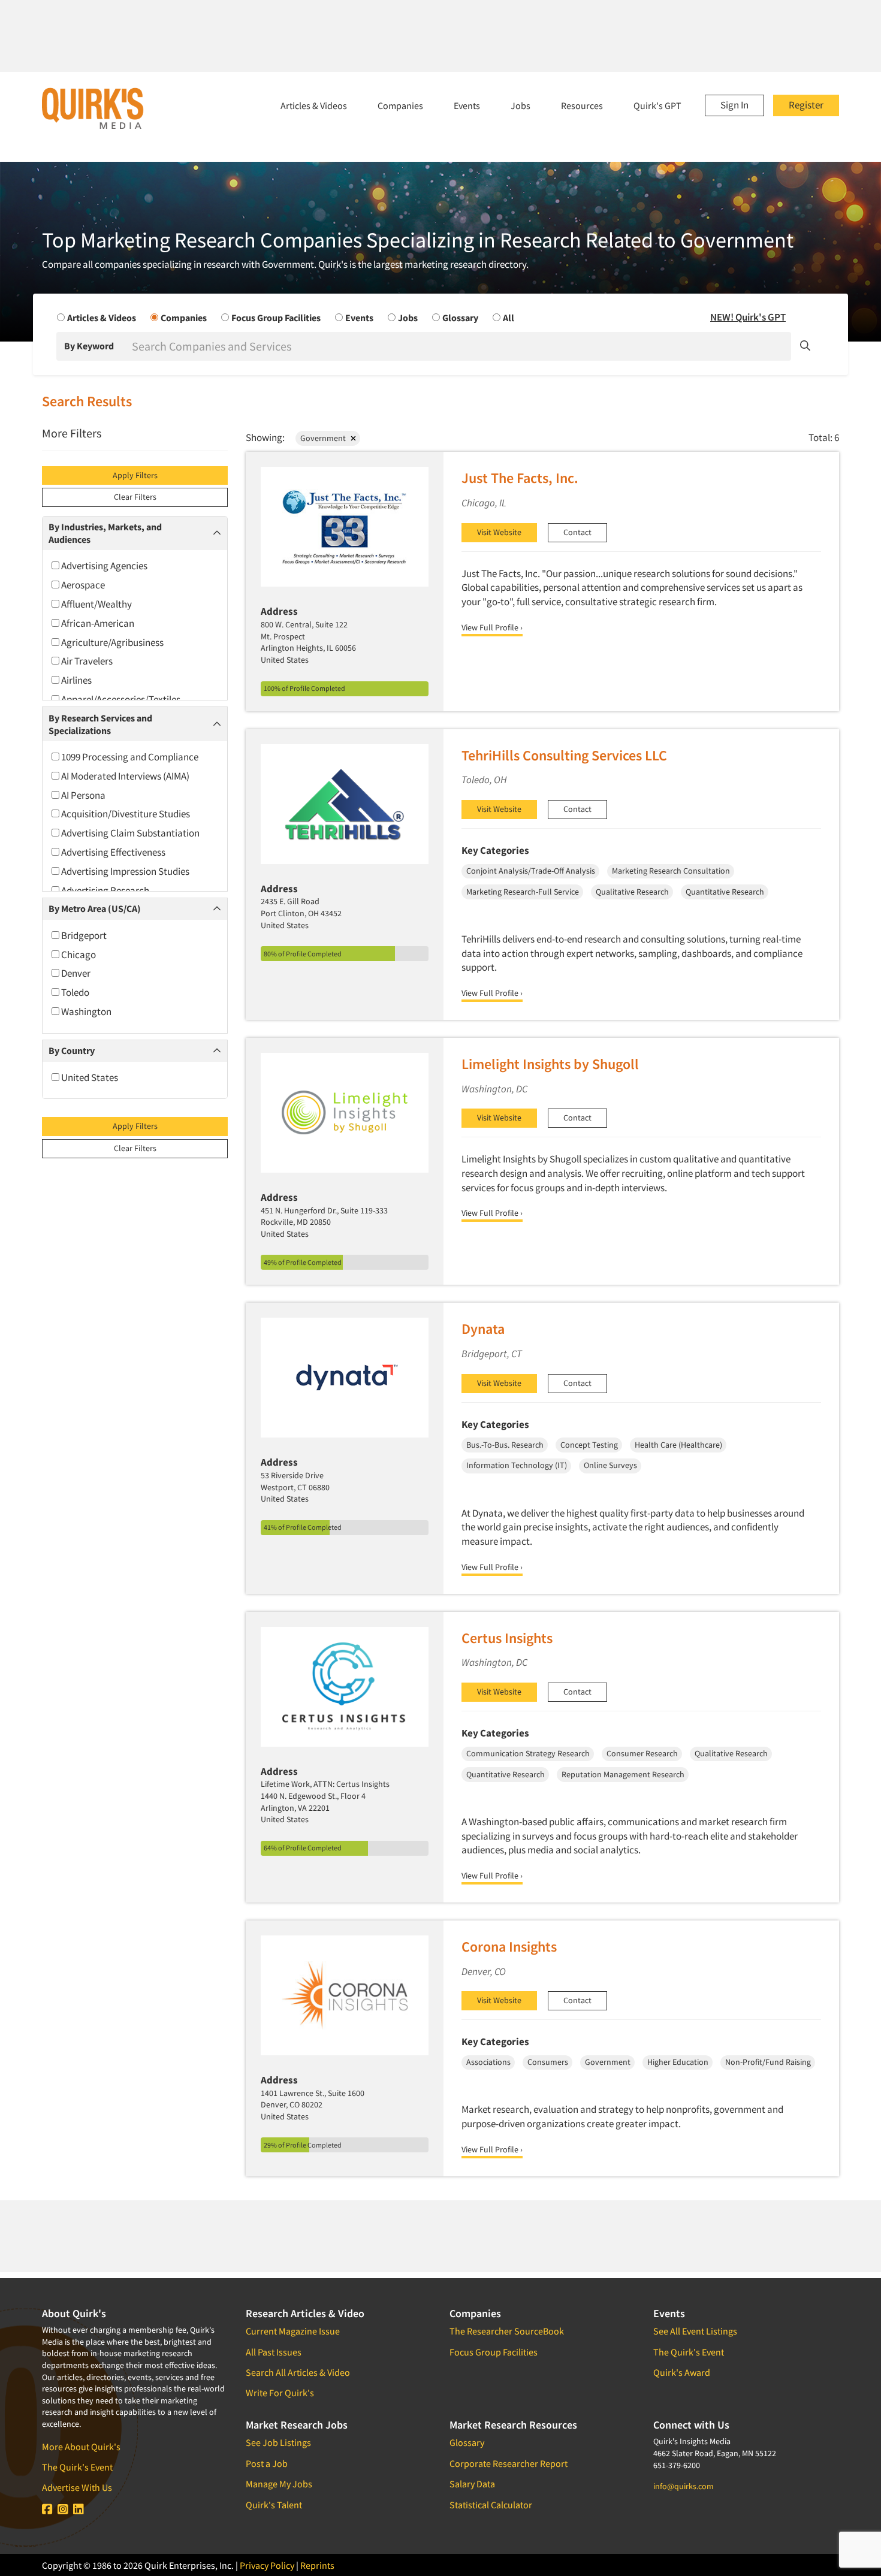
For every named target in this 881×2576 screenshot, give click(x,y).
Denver (75, 973)
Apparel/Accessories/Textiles (120, 699)
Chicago (78, 955)
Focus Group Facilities (494, 2352)
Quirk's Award (682, 2372)
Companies (400, 105)
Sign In (734, 105)
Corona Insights (509, 1947)
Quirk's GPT (657, 105)
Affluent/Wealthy (96, 604)
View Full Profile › (492, 627)
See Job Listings (278, 2442)
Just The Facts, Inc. (520, 478)
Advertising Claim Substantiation (129, 833)
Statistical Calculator (491, 2505)
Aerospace (82, 585)
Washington (85, 1011)
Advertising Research (104, 890)
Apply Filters (135, 475)
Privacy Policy (267, 2565)
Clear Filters (135, 497)
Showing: (265, 437)
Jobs (521, 105)
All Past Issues (274, 2352)
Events (467, 105)
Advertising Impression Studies (124, 871)
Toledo (74, 992)
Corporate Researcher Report (509, 2463)
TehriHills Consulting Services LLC (564, 755)
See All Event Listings (695, 2331)
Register (806, 105)
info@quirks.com (684, 2486)
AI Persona (82, 795)
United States (89, 1077)
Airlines (76, 680)
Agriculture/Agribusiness (111, 642)
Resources (582, 105)
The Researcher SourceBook (507, 2331)
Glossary (467, 2442)
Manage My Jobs (279, 2484)
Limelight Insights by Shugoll (550, 1064)
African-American (97, 623)
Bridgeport (83, 935)
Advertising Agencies (103, 566)
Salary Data (472, 2484)
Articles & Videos (314, 105)
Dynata (483, 1329)
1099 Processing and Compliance (129, 757)
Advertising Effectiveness (112, 852)
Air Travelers (86, 661)
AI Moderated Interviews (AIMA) (124, 776)
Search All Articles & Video (298, 2372)
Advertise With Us (77, 2487)
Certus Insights (507, 1638)
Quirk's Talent (274, 2505)
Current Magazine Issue (293, 2331)
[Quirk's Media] (93, 108)
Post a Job (267, 2463)
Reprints (317, 2565)
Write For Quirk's (280, 2393)
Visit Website (499, 532)
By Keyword (89, 346)
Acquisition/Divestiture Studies (125, 814)
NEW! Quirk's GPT (748, 317)
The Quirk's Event (77, 2467)
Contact (577, 532)
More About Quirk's (81, 2447)
